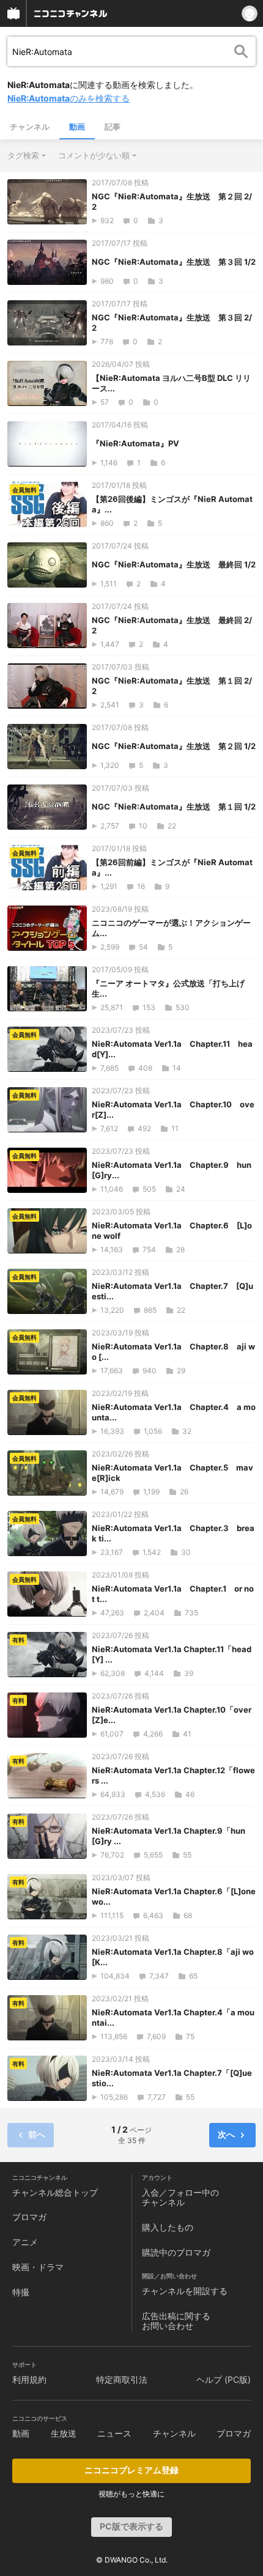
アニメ (25, 2242)
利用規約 (29, 2379)
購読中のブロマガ (176, 2252)
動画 (77, 127)
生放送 (64, 2433)
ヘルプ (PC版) (224, 2379)
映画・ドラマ (38, 2267)
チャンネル (30, 127)
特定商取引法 (122, 2379)
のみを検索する (69, 98)
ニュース (114, 2433)
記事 (113, 127)
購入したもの (168, 2227)
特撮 (21, 2292)
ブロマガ (29, 2217)
